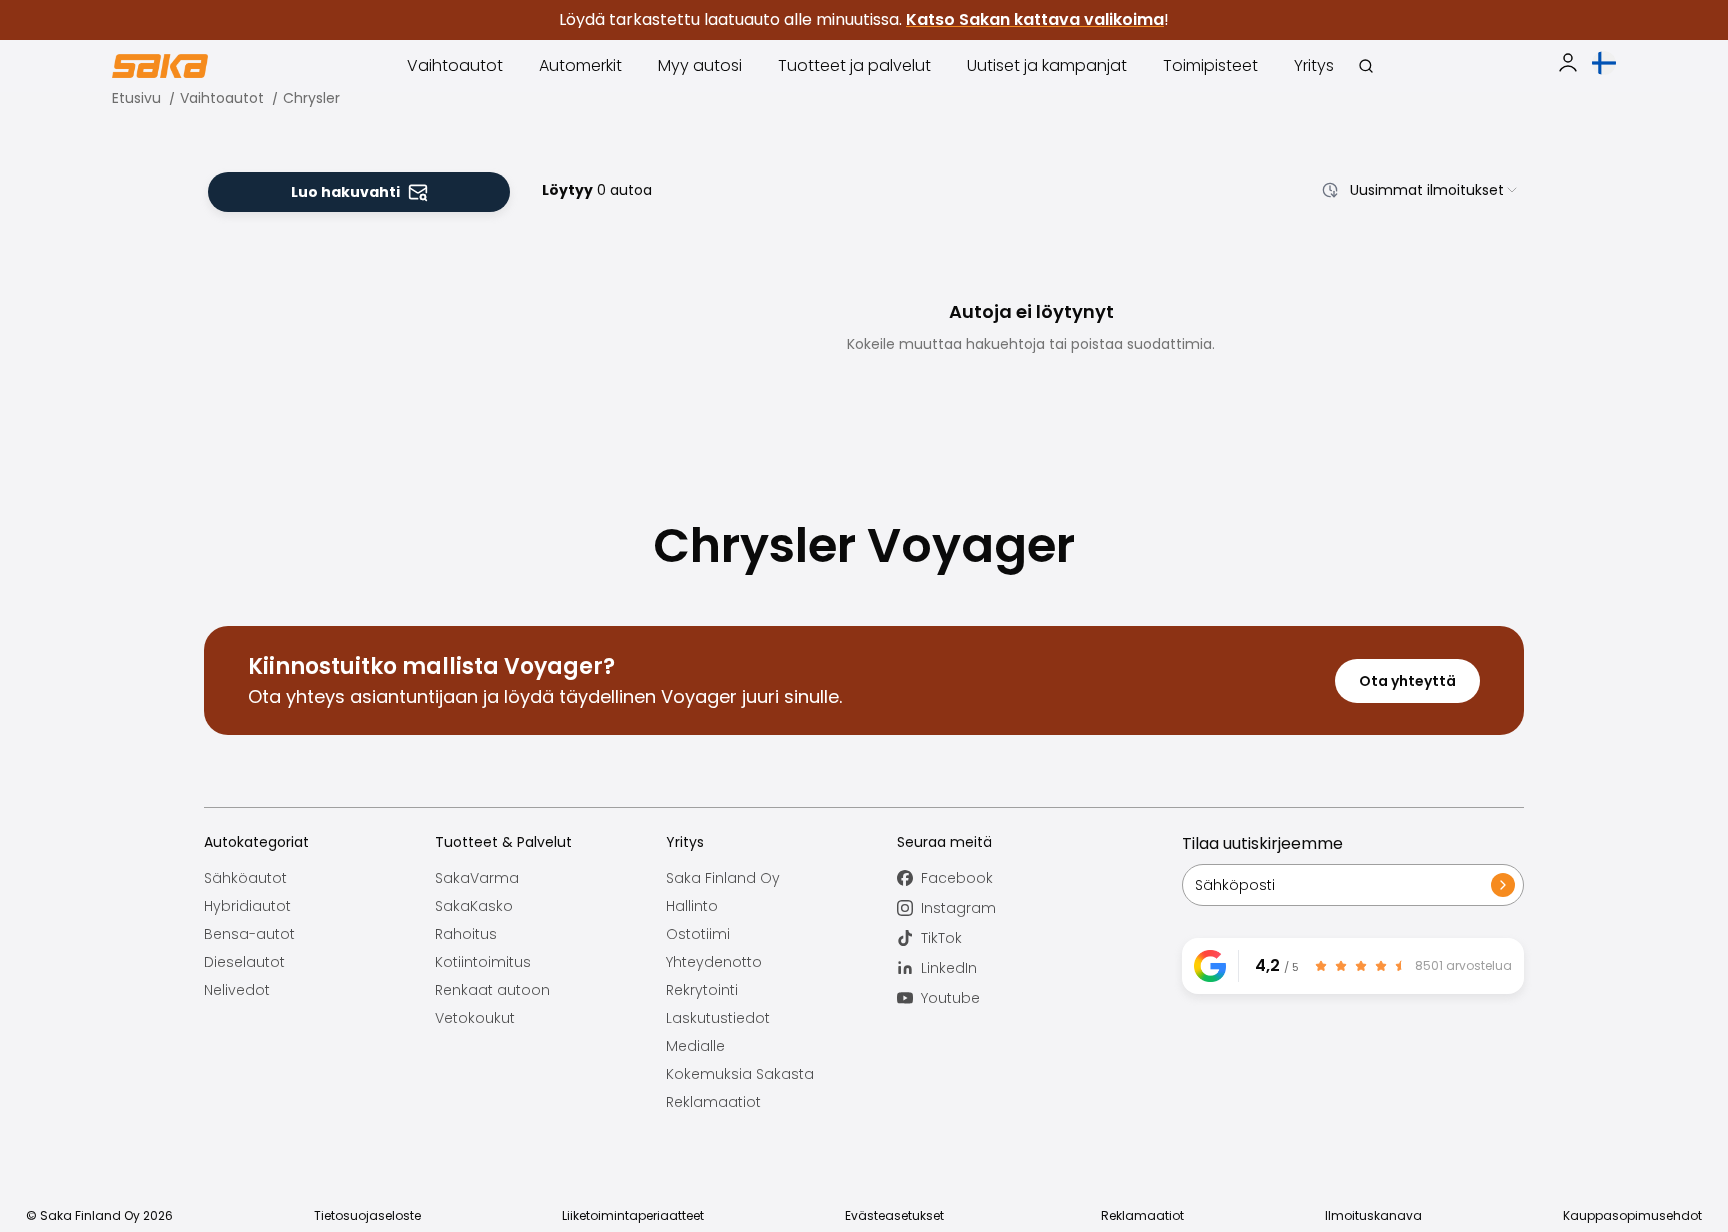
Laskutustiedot (718, 1018)
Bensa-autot (249, 934)
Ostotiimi (698, 934)
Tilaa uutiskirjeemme (1262, 843)
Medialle (695, 1046)
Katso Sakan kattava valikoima (1035, 19)
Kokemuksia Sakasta (740, 1074)
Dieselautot (244, 962)
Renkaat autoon (492, 990)
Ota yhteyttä (1407, 681)
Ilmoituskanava (1373, 1216)
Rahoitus (466, 934)
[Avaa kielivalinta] (1604, 63)
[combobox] (1415, 190)
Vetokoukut (475, 1018)
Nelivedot (237, 990)
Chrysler (311, 98)
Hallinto (692, 906)
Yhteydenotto (714, 962)
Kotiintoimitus (483, 962)
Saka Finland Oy (723, 878)
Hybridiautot (247, 906)
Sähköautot (245, 878)
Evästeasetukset (894, 1216)
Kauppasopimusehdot (1632, 1216)
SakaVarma (477, 878)
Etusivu (136, 98)
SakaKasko (474, 906)
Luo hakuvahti (345, 192)
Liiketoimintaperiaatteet (633, 1216)
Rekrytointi (702, 990)
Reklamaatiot (713, 1102)
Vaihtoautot (222, 98)
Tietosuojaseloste (367, 1216)
